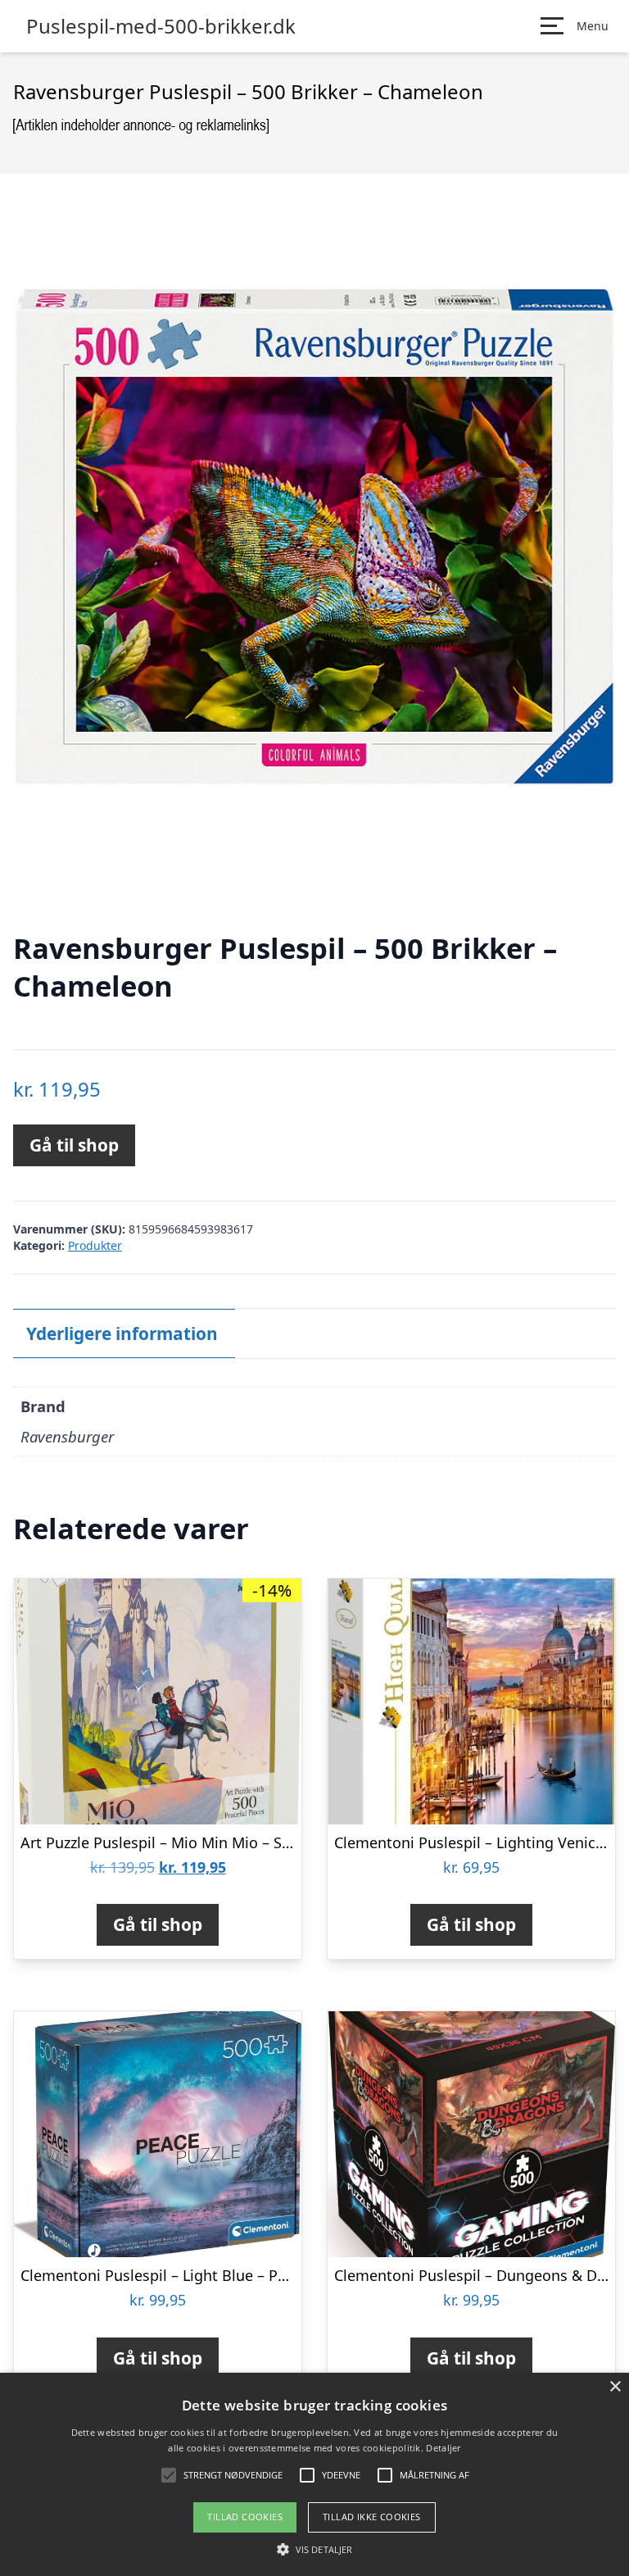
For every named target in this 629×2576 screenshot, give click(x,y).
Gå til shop (74, 1145)
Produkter (95, 1245)
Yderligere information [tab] (122, 1333)
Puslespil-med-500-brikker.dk (161, 26)
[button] (314, 2549)
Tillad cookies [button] (245, 2517)
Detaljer (443, 2448)
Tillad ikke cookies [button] (372, 2517)
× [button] (615, 2387)
